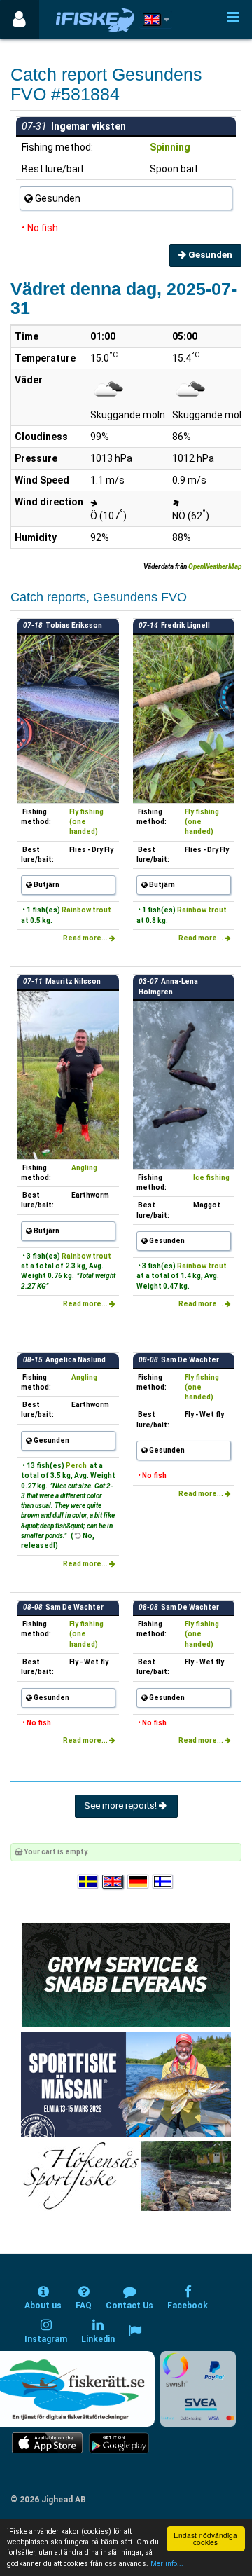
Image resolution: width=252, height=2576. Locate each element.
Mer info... (167, 2564)
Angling (84, 1168)
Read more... (86, 938)
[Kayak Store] (126, 1974)
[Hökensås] (126, 2176)
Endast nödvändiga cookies (205, 2539)
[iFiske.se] (95, 19)
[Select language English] (113, 1882)
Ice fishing (211, 1178)
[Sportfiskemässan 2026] (126, 2084)
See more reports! (121, 1806)
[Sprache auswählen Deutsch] (139, 1882)
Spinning (170, 147)
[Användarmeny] (19, 19)
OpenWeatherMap (215, 567)
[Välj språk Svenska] (89, 1882)
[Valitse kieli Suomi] (164, 1882)
